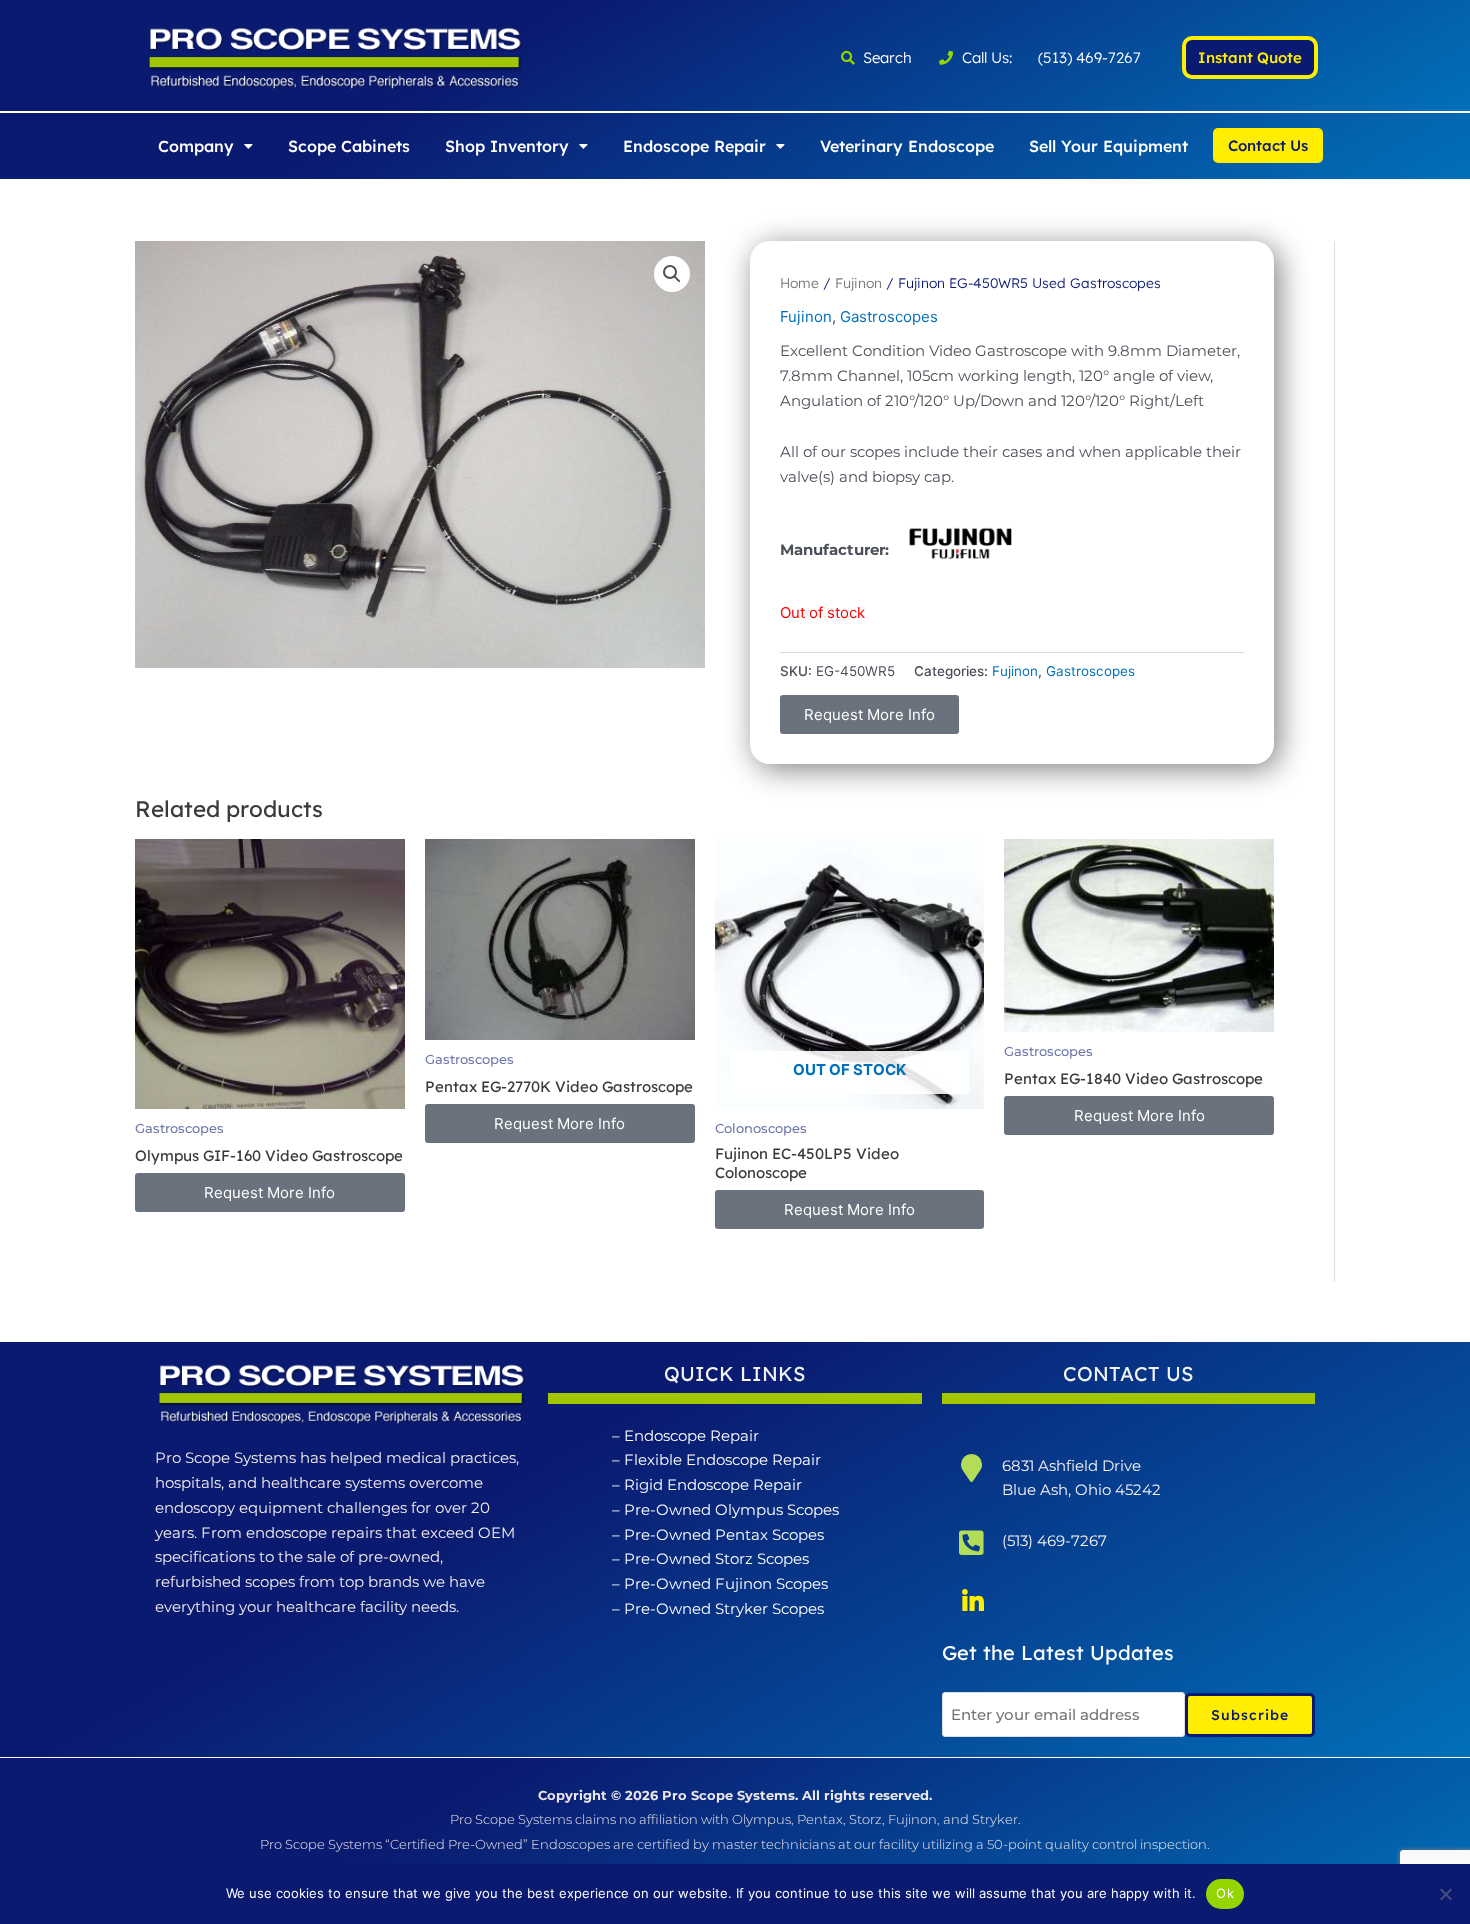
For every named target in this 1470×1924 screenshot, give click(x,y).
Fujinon (858, 282)
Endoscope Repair (694, 146)
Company (196, 146)
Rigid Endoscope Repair (713, 1484)
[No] (1445, 1894)
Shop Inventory (507, 146)
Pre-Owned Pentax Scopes (724, 1534)
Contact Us (1268, 145)
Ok (1225, 1893)
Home (799, 282)
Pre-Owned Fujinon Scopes (726, 1583)
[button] (205, 146)
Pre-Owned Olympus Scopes (731, 1509)
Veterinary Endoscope (907, 146)
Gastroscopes (889, 316)
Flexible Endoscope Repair (722, 1459)
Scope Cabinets (349, 146)
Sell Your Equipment (1108, 146)
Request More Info (869, 714)
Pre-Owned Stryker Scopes (724, 1608)
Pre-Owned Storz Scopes (716, 1558)
